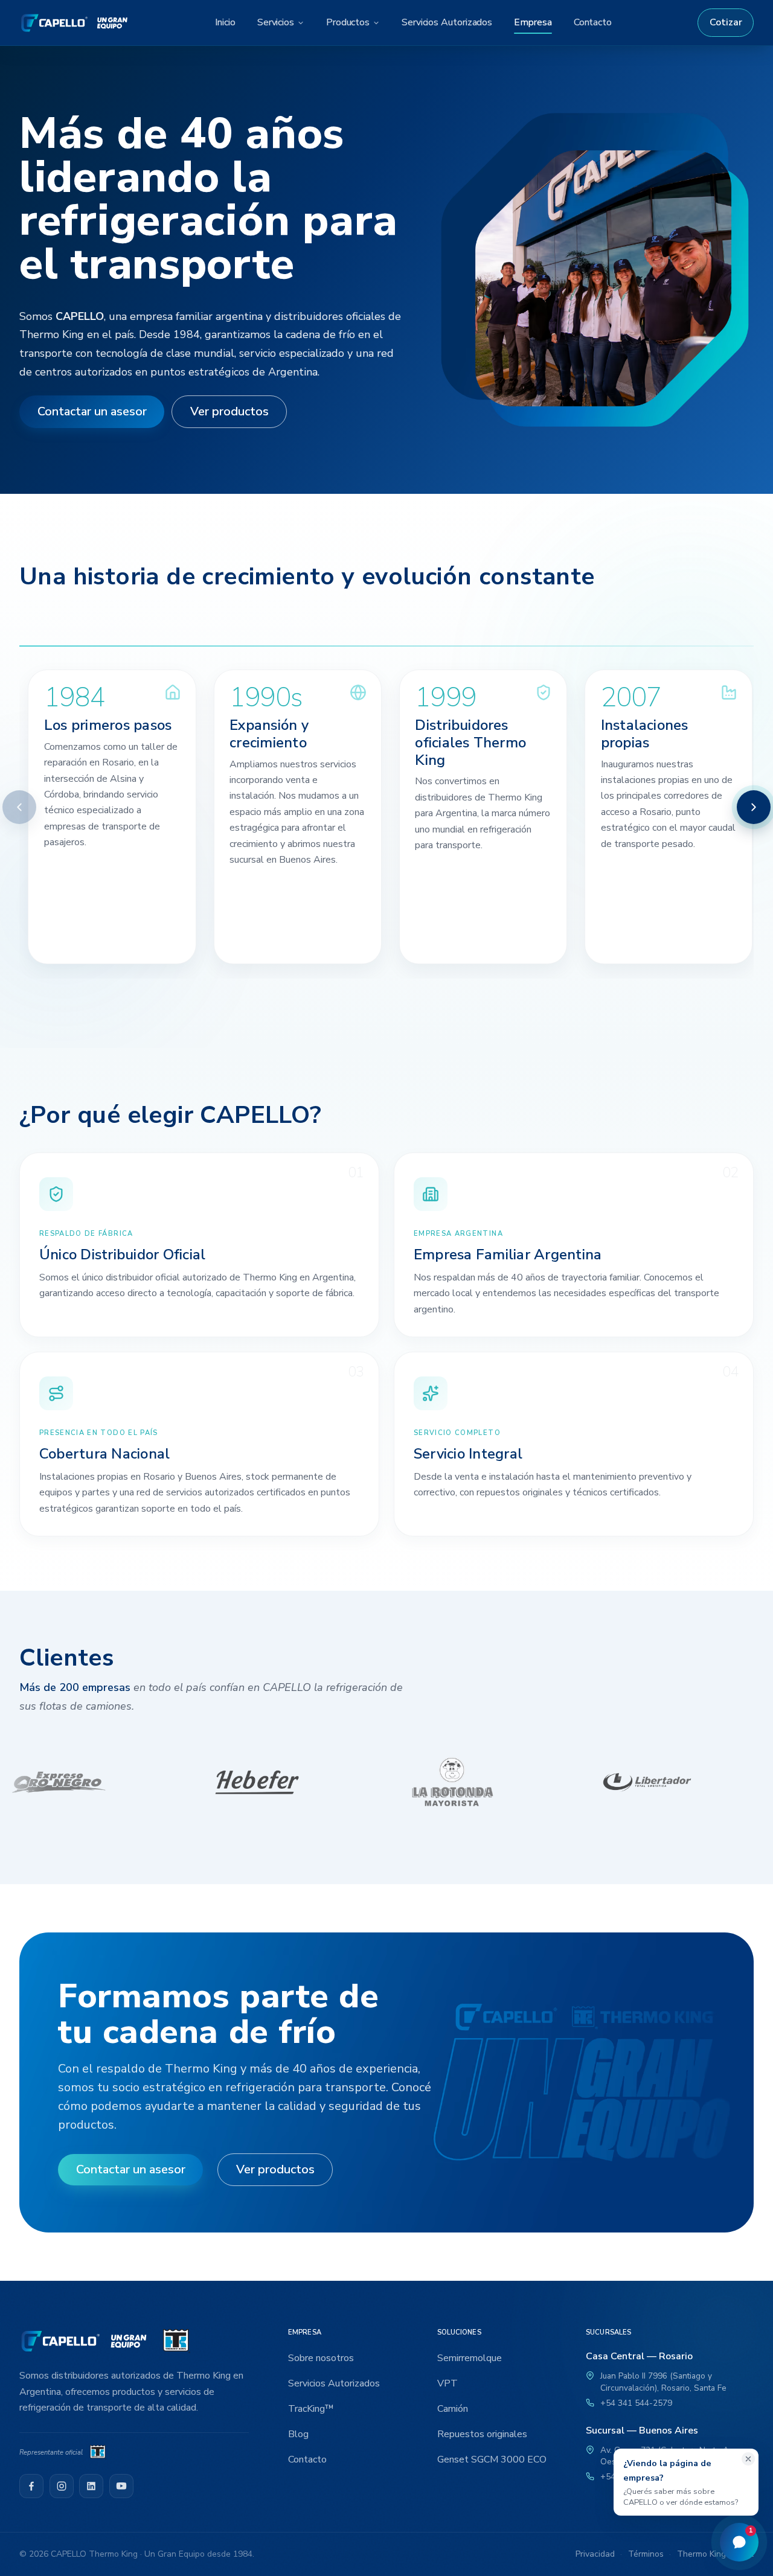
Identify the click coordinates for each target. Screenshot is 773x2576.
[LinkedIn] (91, 2486)
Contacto (593, 22)
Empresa (533, 22)
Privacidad (595, 2554)
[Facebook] (31, 2486)
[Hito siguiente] (754, 807)
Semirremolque (470, 2358)
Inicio (225, 22)
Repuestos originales (482, 2434)
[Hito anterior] (19, 807)
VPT (447, 2383)
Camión (453, 2409)
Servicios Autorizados (447, 22)
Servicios (276, 22)
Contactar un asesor (92, 411)
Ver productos (229, 411)
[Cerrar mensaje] (748, 2459)
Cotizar (726, 22)
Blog (298, 2434)
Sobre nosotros (321, 2358)
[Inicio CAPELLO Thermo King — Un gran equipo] (74, 23)
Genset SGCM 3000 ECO (492, 2459)
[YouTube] (121, 2486)
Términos (646, 2554)
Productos (348, 22)
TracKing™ (311, 2409)
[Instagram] (62, 2486)
